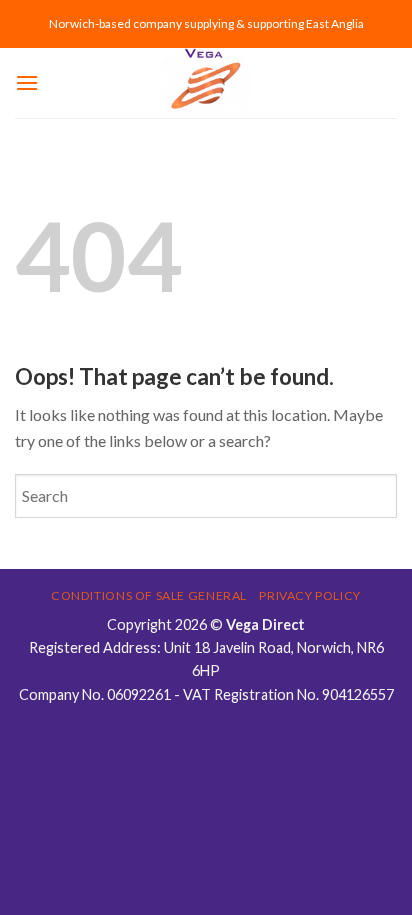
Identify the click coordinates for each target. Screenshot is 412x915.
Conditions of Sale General (149, 595)
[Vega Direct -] (206, 83)
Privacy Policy (310, 595)
